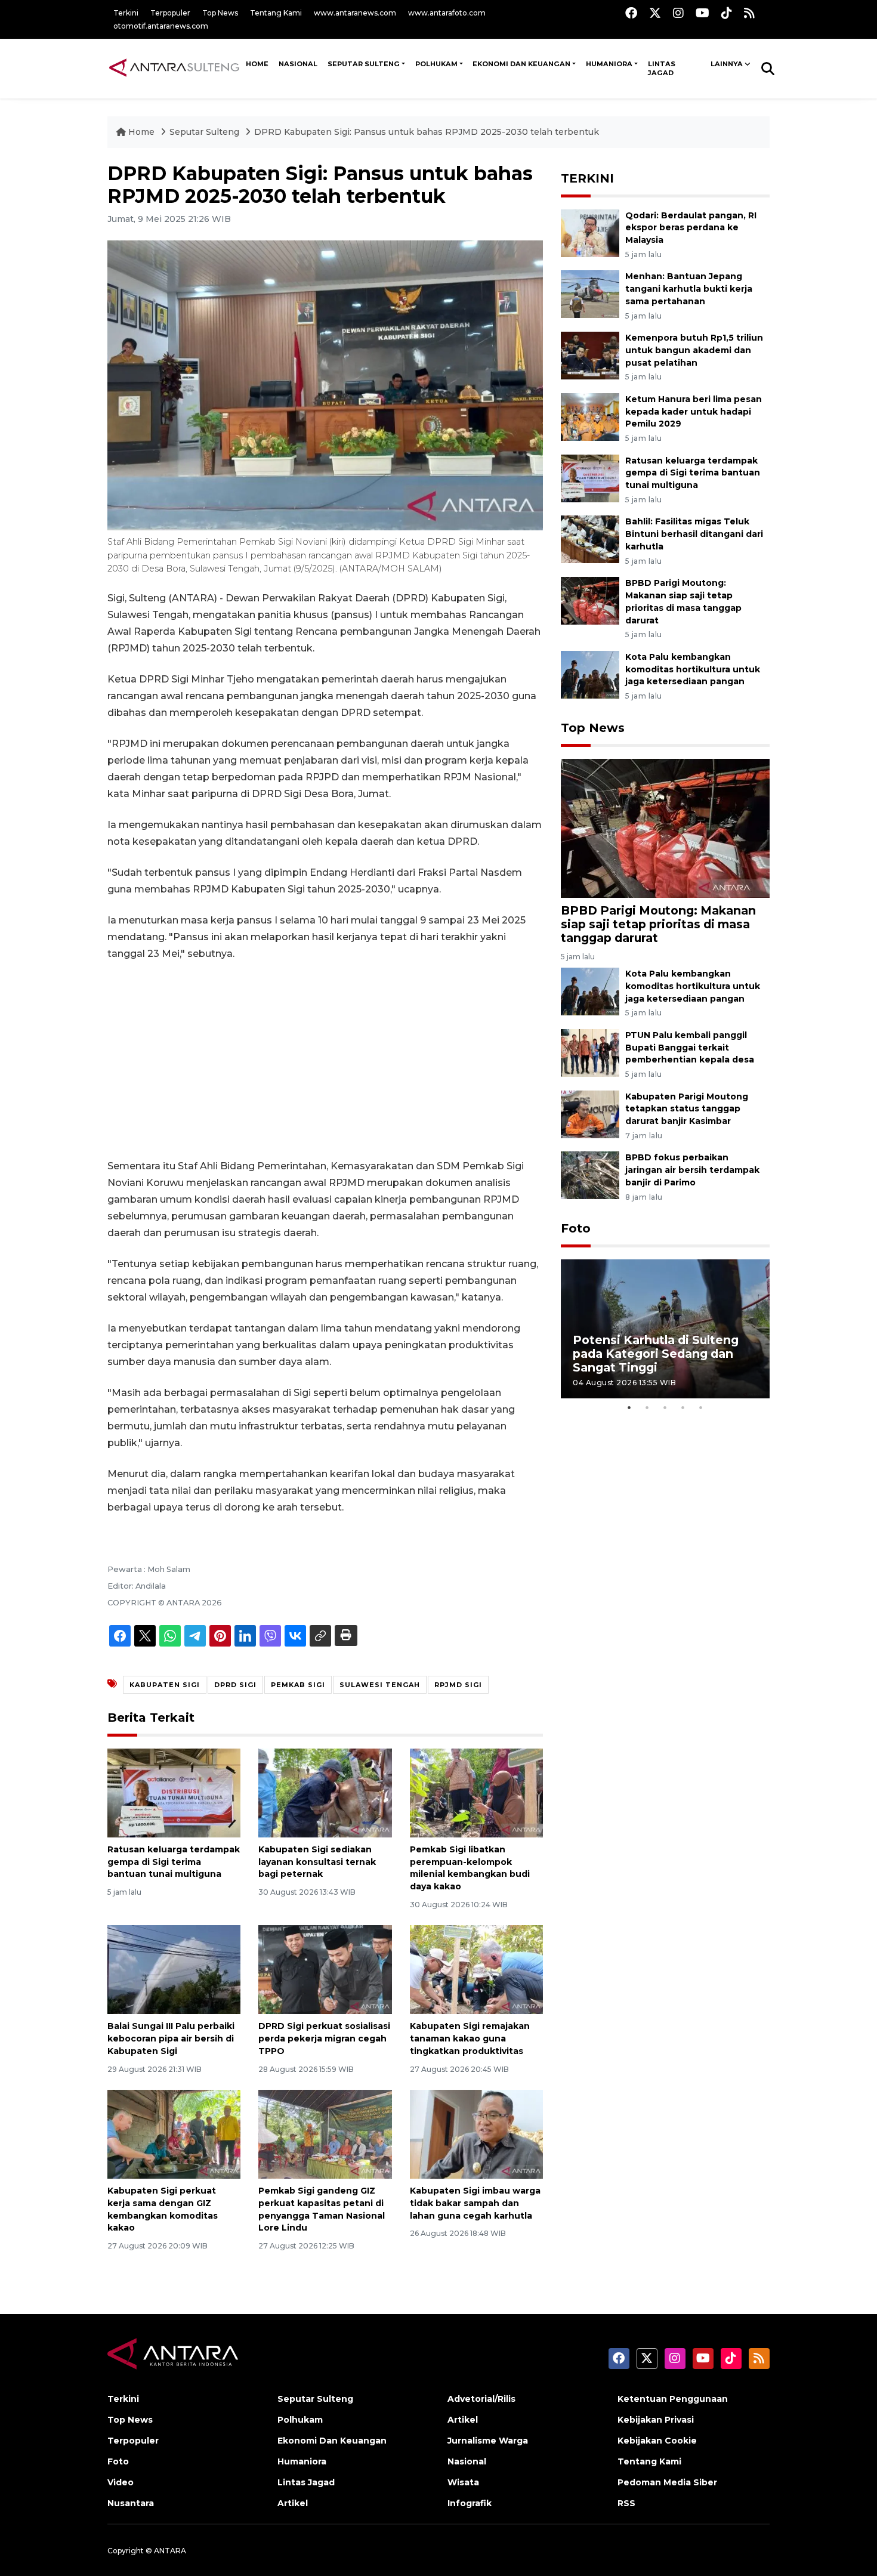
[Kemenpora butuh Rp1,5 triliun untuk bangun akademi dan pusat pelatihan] (590, 355)
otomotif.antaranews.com (161, 26)
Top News (220, 13)
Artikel (293, 2503)
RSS (626, 2503)
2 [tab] (647, 1407)
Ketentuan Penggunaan (673, 2399)
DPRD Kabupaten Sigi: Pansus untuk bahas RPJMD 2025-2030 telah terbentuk (427, 132)
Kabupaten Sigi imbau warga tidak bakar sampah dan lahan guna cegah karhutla (475, 2203)
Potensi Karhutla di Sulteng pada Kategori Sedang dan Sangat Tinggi (656, 1354)
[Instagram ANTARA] (678, 13)
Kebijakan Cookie (657, 2441)
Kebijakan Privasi (656, 2420)
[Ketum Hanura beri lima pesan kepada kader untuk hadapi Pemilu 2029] (590, 416)
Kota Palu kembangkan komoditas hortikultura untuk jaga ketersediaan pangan (693, 669)
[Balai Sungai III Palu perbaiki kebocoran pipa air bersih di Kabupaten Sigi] (174, 1969)
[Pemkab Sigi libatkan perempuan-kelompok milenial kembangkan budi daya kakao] (476, 1792)
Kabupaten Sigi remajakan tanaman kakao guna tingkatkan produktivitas (470, 2038)
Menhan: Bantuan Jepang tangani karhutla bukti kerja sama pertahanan (689, 289)
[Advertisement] (325, 1060)
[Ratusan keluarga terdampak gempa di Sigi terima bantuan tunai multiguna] (174, 1792)
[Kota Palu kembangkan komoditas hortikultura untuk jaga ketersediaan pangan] (590, 674)
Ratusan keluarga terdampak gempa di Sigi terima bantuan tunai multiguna (174, 1862)
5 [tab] (701, 1407)
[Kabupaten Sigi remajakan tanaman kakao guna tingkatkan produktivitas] (476, 1969)
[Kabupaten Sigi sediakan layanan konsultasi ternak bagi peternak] (325, 1792)
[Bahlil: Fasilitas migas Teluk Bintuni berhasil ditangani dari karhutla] (590, 539)
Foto (576, 1228)
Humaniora (609, 64)
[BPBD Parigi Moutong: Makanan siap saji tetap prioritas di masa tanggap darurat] (590, 600)
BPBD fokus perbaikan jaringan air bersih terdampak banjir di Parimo (692, 1170)
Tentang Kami (276, 13)
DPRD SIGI (235, 1685)
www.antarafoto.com (447, 13)
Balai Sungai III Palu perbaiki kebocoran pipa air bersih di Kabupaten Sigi (171, 2038)
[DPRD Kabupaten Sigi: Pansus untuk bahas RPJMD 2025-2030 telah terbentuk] (665, 827)
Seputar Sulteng (364, 64)
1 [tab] (629, 1407)
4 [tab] (683, 1407)
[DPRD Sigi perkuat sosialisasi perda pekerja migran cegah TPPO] (325, 1969)
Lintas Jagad (662, 69)
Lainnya (727, 64)
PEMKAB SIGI (298, 1685)
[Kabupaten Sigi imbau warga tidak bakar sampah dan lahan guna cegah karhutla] (476, 2134)
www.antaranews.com (355, 13)
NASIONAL (298, 64)
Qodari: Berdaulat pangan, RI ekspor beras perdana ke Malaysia (691, 228)
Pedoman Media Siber (667, 2482)
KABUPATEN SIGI (165, 1685)
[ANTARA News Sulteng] (174, 68)
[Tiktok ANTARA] (727, 13)
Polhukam (436, 64)
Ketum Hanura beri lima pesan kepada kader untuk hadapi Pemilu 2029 (694, 412)
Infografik (470, 2503)
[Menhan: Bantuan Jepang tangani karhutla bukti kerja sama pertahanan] (590, 294)
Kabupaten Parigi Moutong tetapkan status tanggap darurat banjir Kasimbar (687, 1109)
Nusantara (131, 2503)
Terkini (126, 13)
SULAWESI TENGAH (380, 1685)
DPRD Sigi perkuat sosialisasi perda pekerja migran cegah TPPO (324, 2038)
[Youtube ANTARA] (702, 13)
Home (141, 132)
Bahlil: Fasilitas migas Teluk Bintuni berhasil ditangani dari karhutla (694, 534)
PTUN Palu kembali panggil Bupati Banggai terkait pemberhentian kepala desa (690, 1048)
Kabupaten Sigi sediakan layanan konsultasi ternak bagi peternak (317, 1862)
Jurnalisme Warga (488, 2441)
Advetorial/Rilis (481, 2399)
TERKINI (587, 178)
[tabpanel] (665, 1329)
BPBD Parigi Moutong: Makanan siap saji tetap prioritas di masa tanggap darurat (658, 924)
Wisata (463, 2482)
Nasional (467, 2461)
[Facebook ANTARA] (631, 13)
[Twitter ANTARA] (655, 13)
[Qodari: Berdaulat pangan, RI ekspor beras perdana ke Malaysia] (590, 232)
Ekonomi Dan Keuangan (521, 64)
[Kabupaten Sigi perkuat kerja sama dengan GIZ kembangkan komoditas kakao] (174, 2134)
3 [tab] (665, 1407)
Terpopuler (170, 13)
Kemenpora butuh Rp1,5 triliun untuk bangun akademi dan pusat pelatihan (694, 350)
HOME (257, 64)
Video (121, 2482)
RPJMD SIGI (458, 1685)
